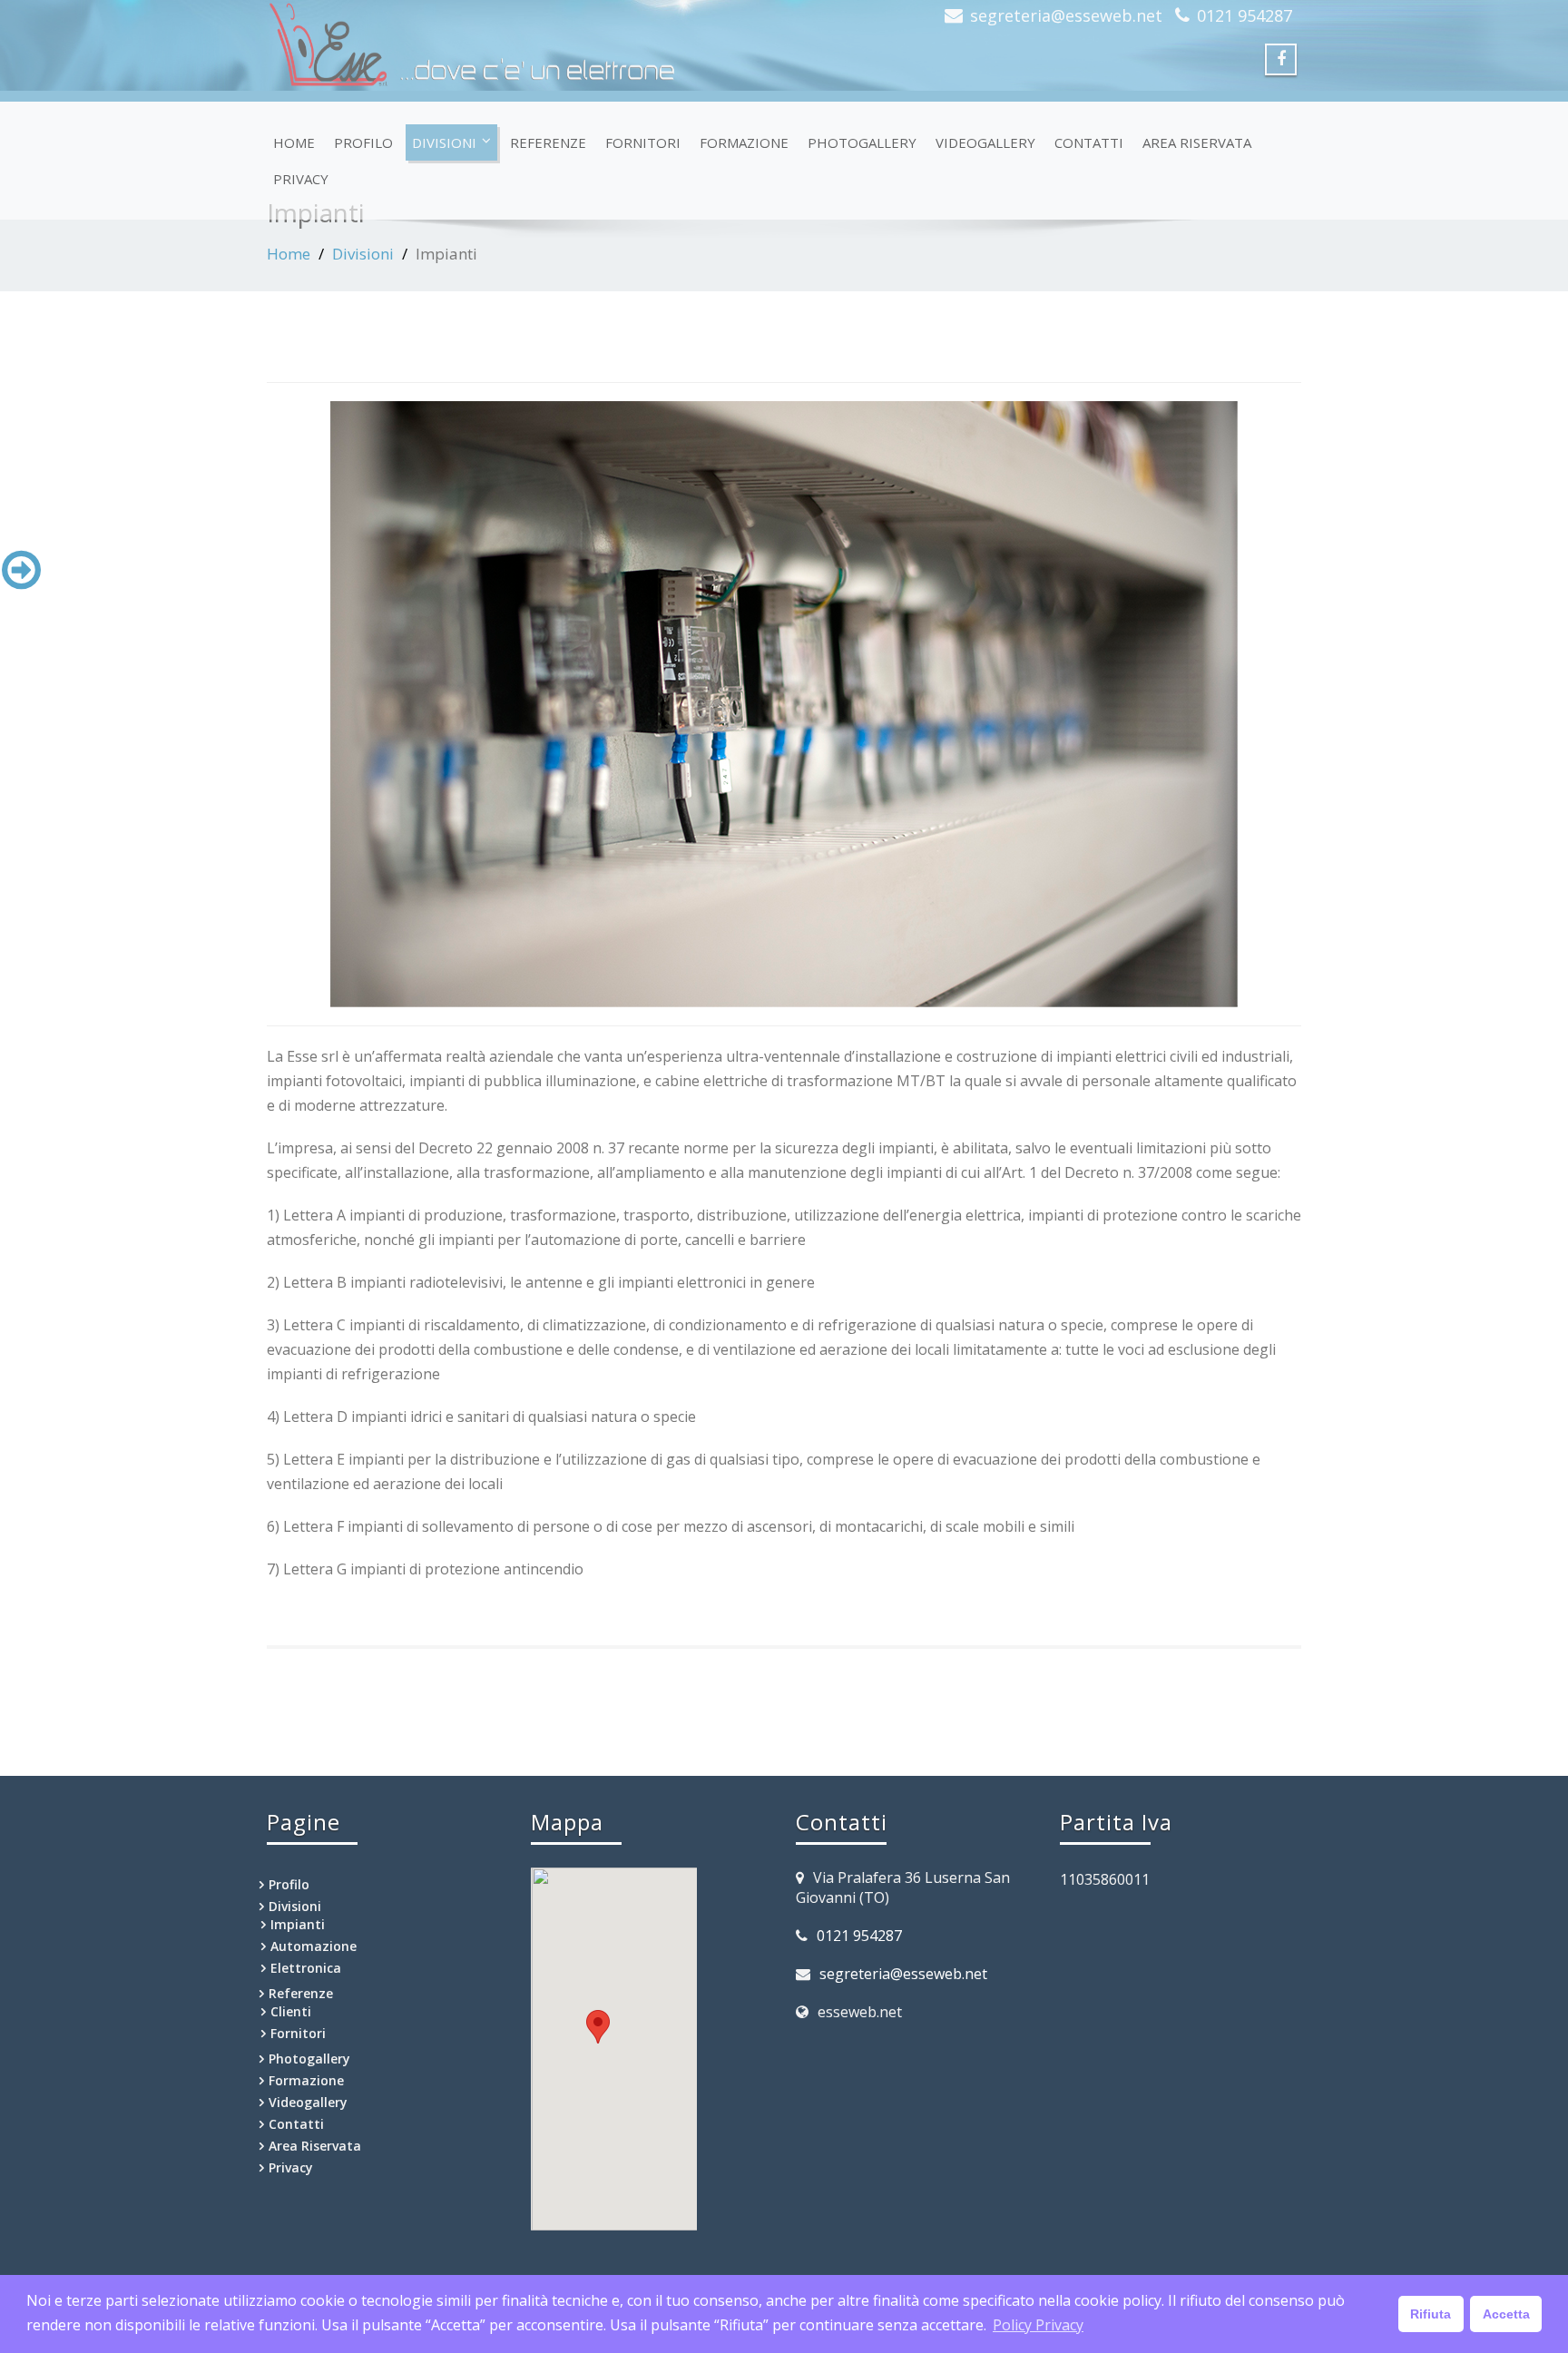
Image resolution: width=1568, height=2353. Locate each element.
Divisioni (444, 142)
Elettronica (306, 1968)
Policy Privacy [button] (1038, 2325)
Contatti (1089, 142)
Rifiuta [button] (1431, 2314)
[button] (598, 2027)
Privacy (301, 179)
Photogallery (862, 142)
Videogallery (985, 142)
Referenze (548, 142)
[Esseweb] (519, 45)
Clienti (291, 2011)
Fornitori (643, 142)
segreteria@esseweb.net (1066, 15)
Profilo (363, 142)
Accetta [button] (1506, 2314)
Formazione (744, 142)
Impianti (298, 1924)
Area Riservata (1197, 142)
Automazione (314, 1946)
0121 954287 (1245, 15)
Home (294, 142)
